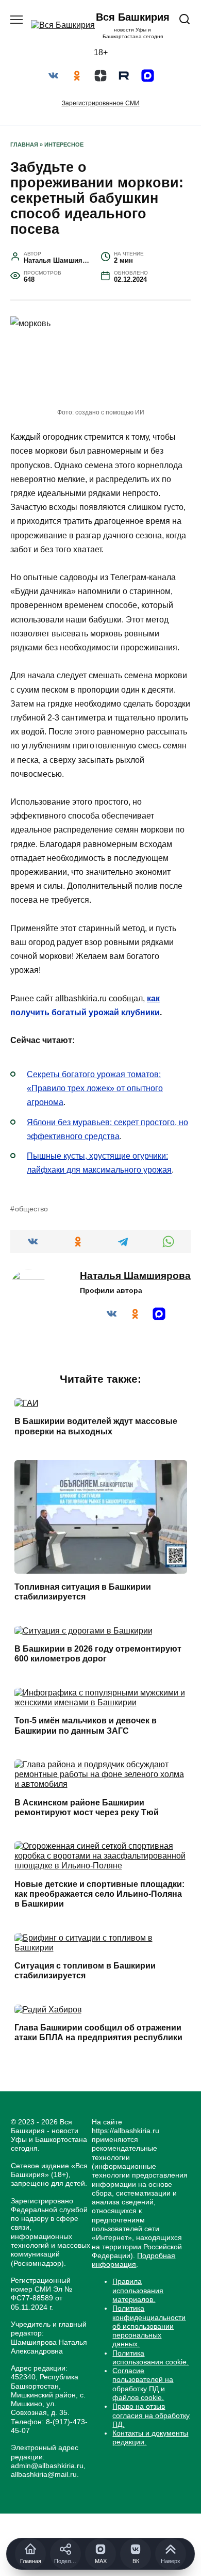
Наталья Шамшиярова (135, 1276)
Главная (24, 145)
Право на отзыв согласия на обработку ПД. (151, 2415)
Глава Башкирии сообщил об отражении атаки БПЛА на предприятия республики (98, 2033)
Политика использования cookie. (150, 2357)
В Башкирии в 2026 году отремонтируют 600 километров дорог (98, 1654)
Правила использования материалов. (138, 2290)
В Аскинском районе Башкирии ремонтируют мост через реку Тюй (87, 1807)
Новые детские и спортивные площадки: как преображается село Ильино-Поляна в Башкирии (99, 1894)
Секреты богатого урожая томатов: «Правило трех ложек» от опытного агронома (95, 1088)
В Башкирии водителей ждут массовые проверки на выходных (96, 1426)
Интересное (64, 145)
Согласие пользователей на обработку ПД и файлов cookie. (143, 2384)
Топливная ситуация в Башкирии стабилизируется (83, 1592)
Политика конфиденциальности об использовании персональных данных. (149, 2326)
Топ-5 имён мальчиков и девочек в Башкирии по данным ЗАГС (86, 1725)
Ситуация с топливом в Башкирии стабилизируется (85, 1971)
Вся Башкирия (133, 17)
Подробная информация (133, 2260)
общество (31, 1209)
